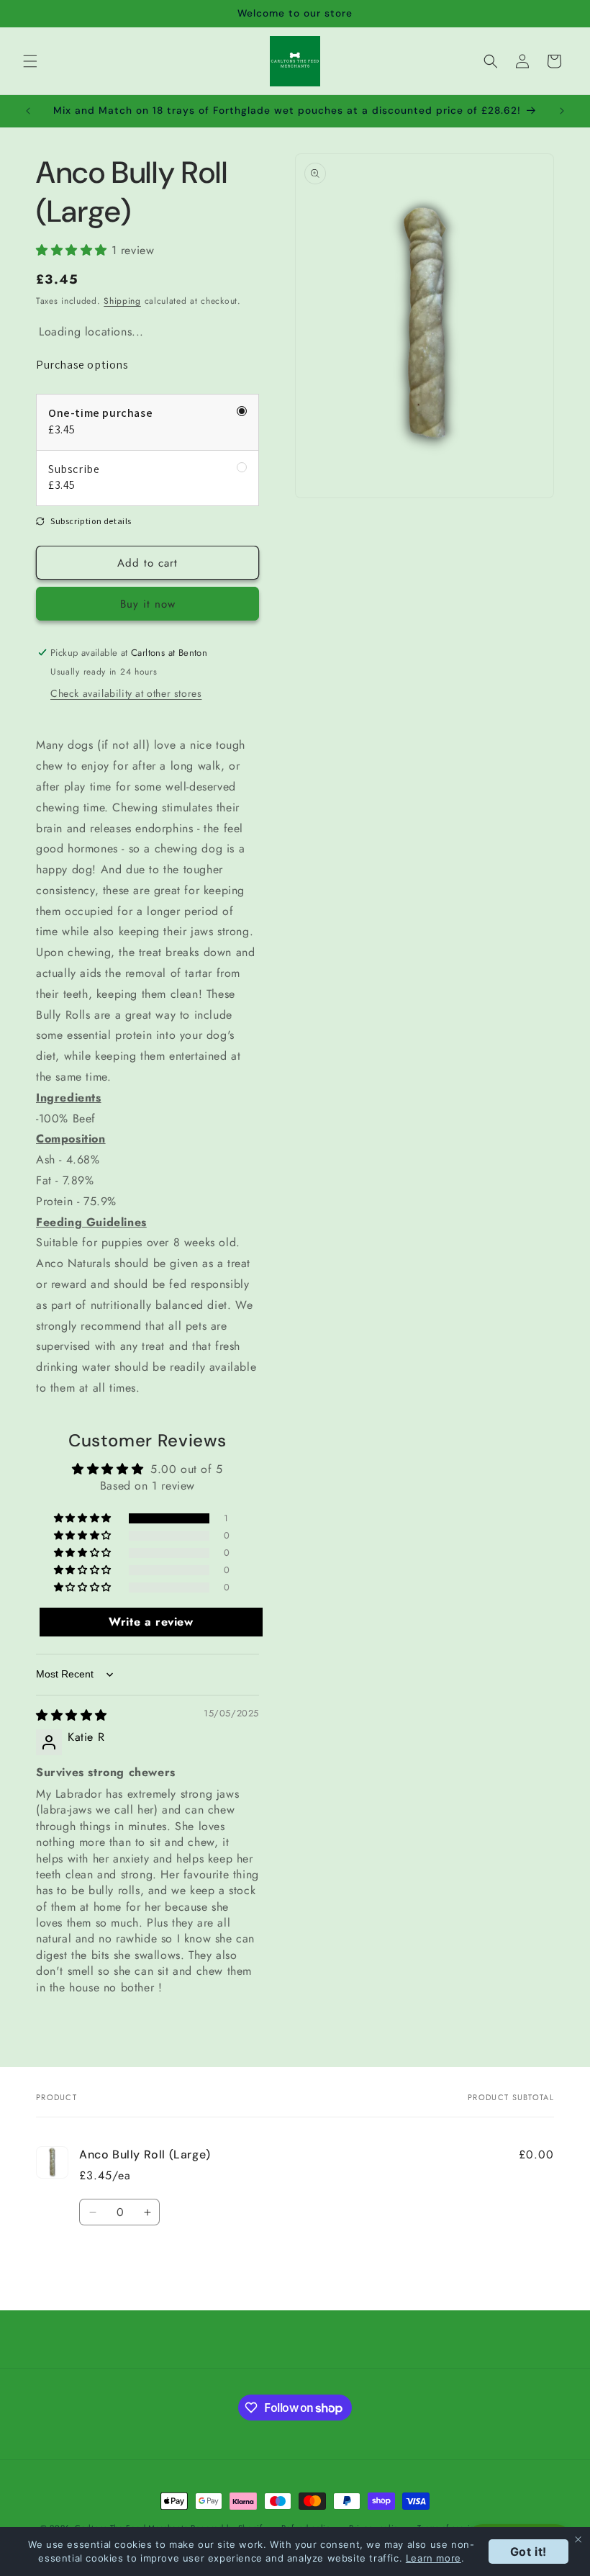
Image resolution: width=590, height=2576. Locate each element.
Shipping (122, 301)
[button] (30, 61)
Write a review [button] (151, 1622)
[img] (72, 1715)
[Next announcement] (562, 111)
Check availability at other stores (126, 693)
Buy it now (148, 604)
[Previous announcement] (28, 111)
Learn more (434, 2558)
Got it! (528, 2552)
